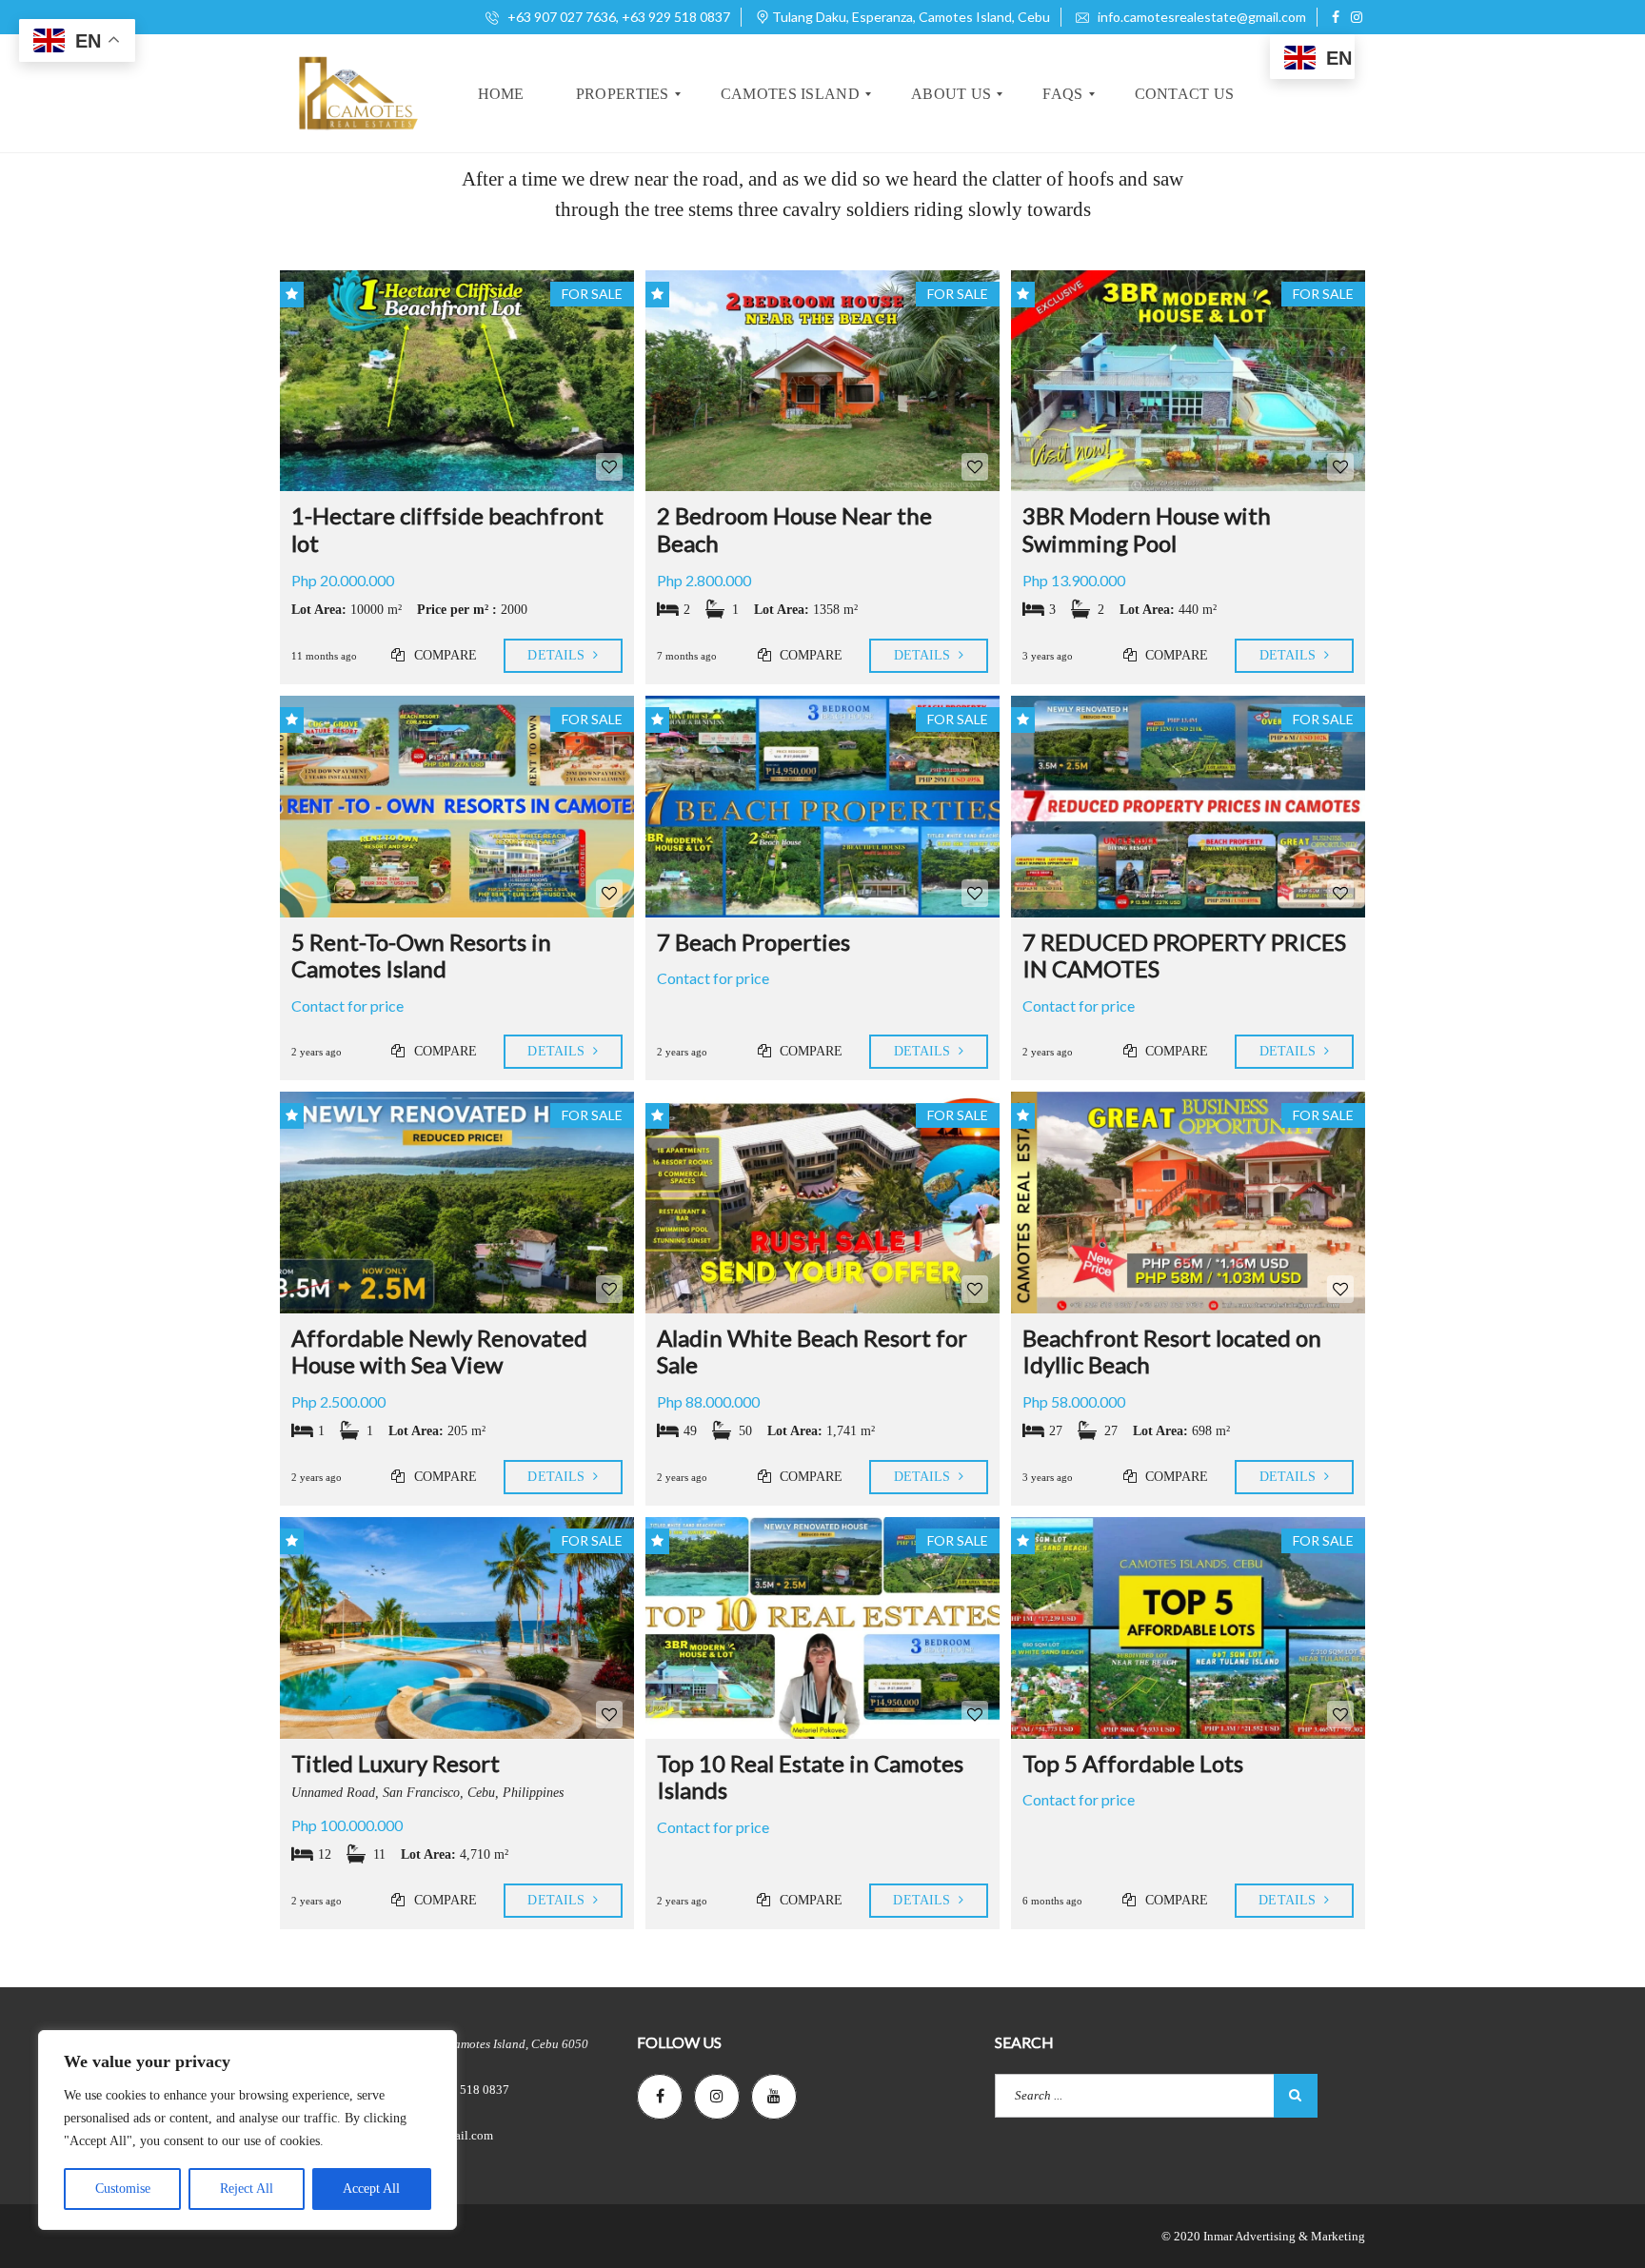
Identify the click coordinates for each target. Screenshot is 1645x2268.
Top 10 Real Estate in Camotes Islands (810, 1777)
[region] (248, 2130)
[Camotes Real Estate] (356, 94)
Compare (444, 655)
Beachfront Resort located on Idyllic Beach (1172, 1351)
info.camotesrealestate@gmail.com (1200, 17)
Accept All (371, 2189)
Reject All (247, 2189)
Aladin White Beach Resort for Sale (812, 1351)
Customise (123, 2189)
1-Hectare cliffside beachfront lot (447, 529)
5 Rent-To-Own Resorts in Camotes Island (421, 956)
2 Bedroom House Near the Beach (794, 529)
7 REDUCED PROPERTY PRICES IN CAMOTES (1184, 956)
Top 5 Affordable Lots (1133, 1763)
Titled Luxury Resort (396, 1763)
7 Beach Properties (753, 942)
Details (558, 655)
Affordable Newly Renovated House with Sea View (439, 1351)
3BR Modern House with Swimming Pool (1147, 529)
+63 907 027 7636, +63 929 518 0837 (617, 17)
